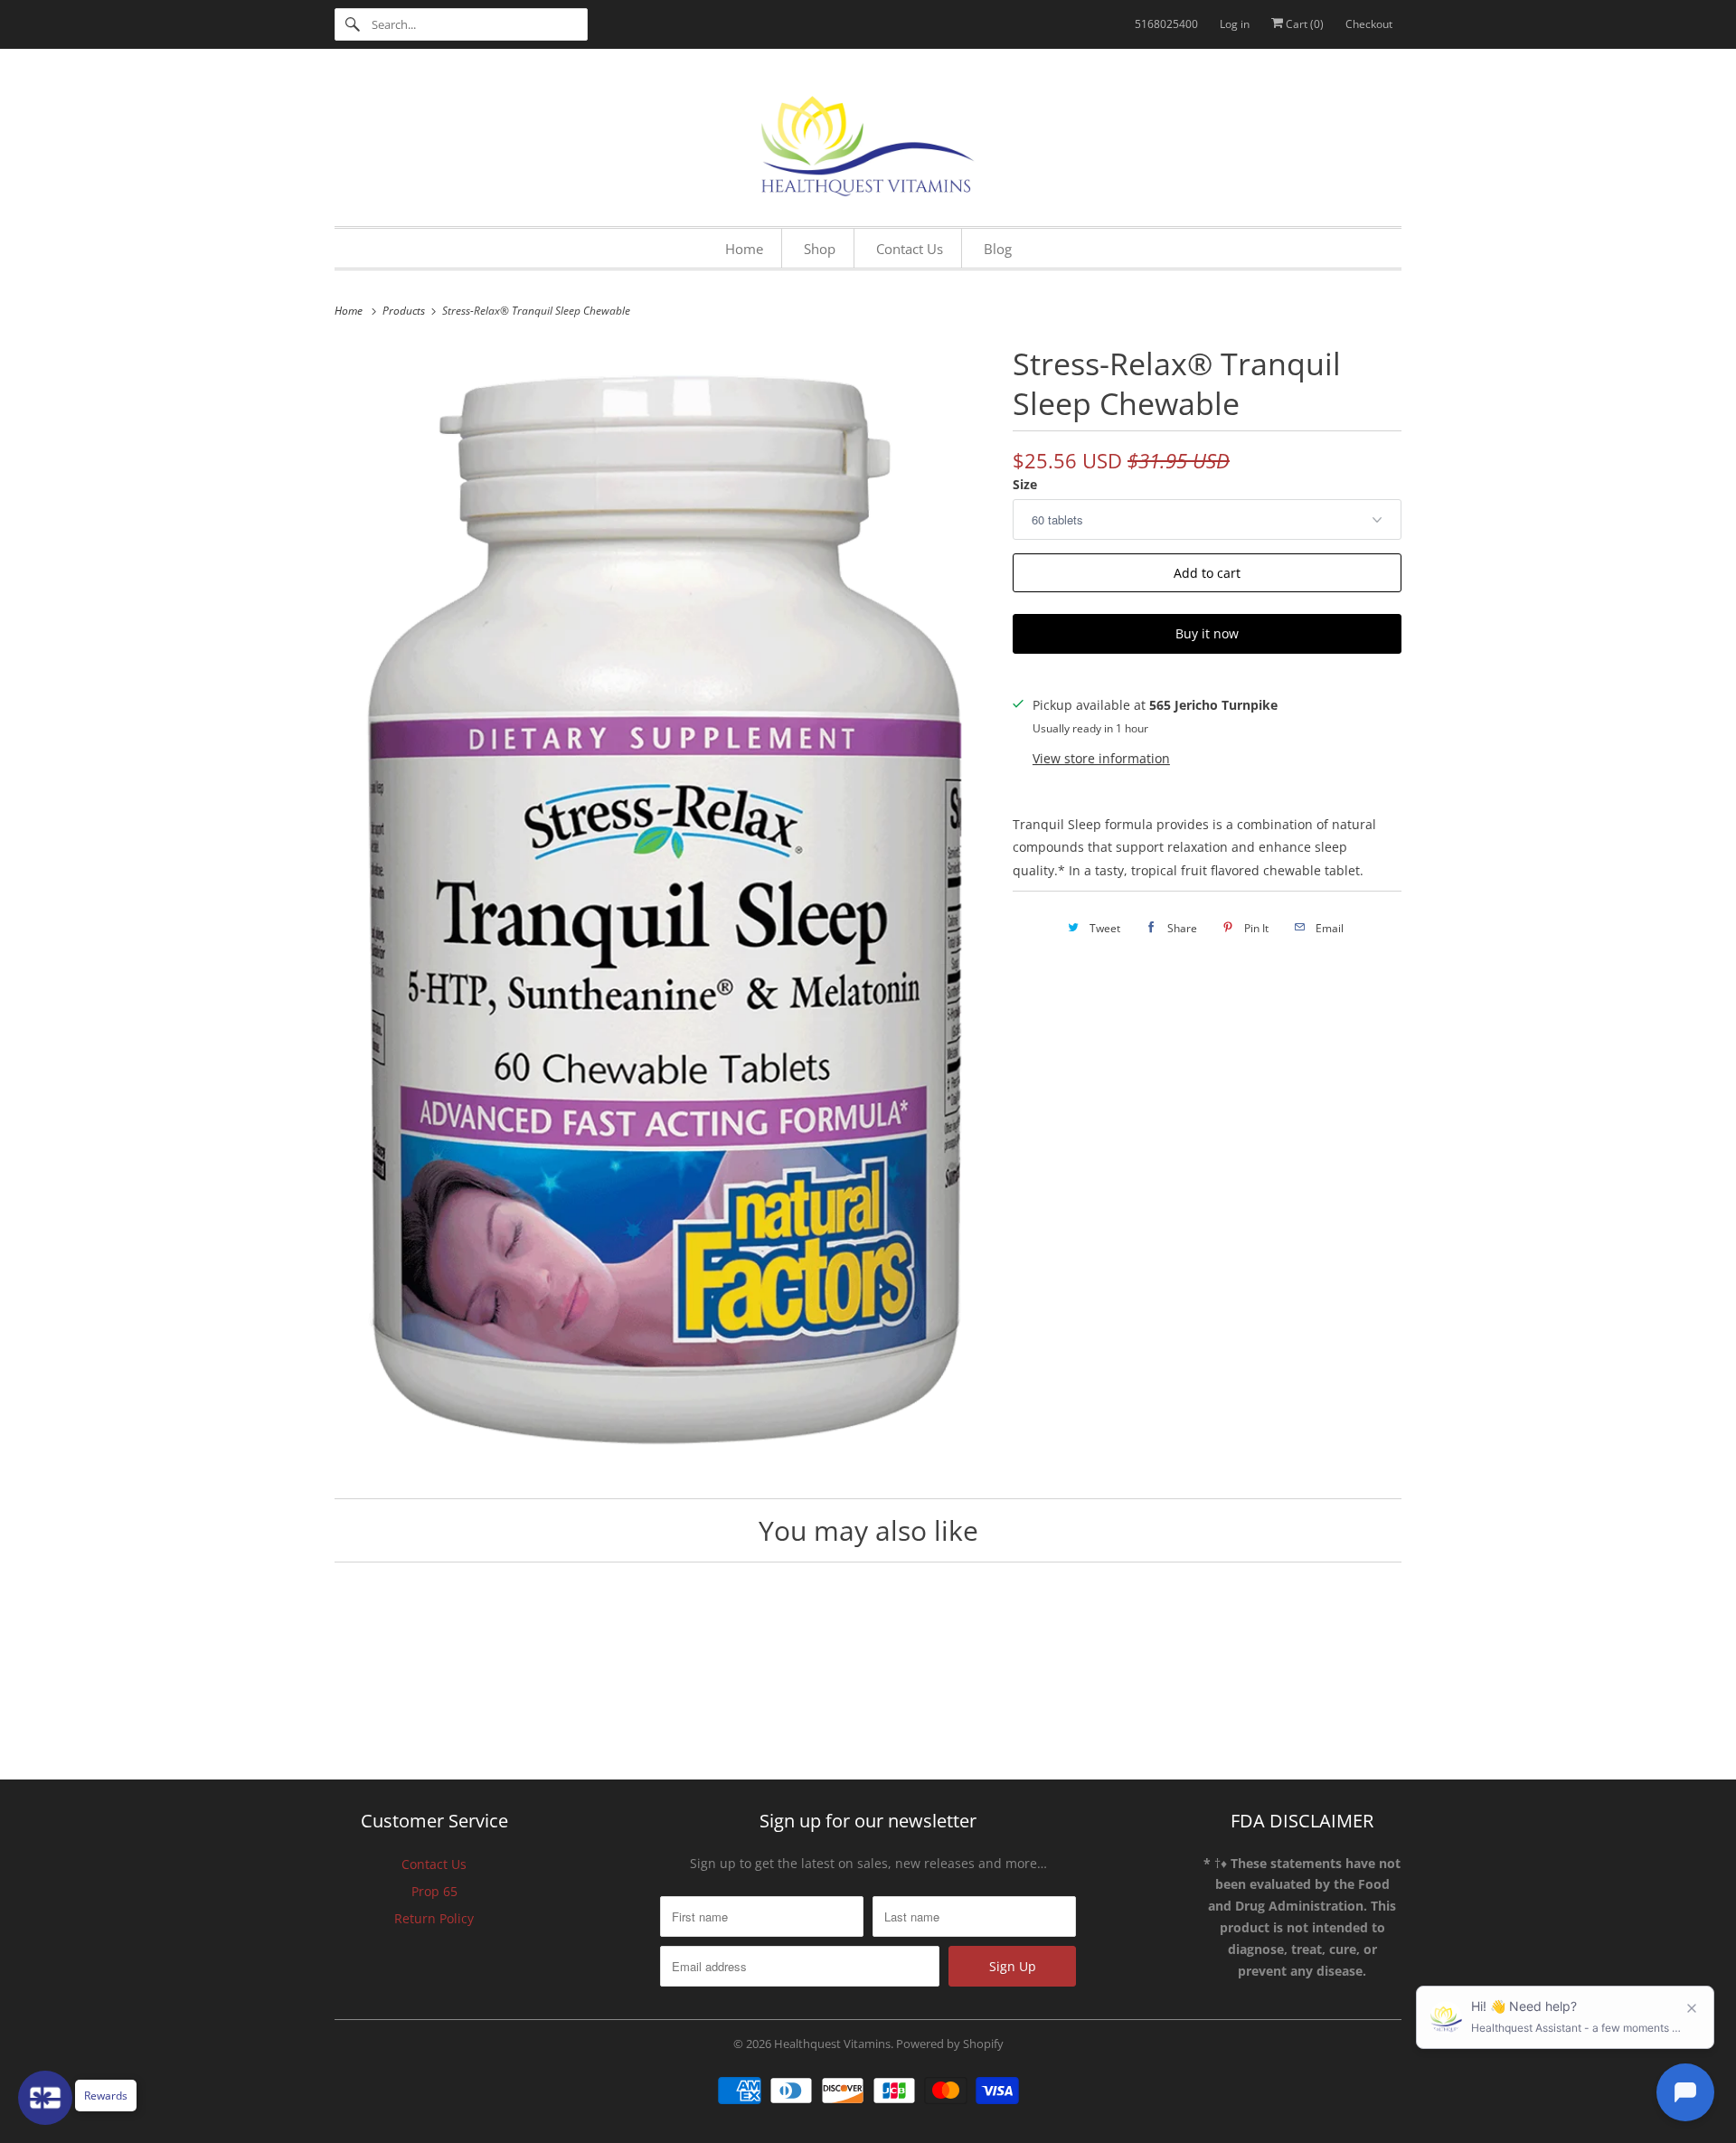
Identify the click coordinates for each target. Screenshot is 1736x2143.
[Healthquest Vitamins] (868, 142)
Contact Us (434, 1864)
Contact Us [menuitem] (910, 249)
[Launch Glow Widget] (45, 2098)
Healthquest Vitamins (832, 2044)
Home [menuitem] (744, 249)
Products (405, 311)
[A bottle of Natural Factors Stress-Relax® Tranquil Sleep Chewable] (665, 908)
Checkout (1369, 24)
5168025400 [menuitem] (1166, 24)
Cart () (1303, 24)
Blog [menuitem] (998, 249)
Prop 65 (434, 1891)
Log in (1235, 24)
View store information (1101, 758)
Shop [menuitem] (820, 249)
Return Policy (434, 1918)
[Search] (353, 24)
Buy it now (1207, 633)
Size (1025, 484)
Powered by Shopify (950, 2044)
